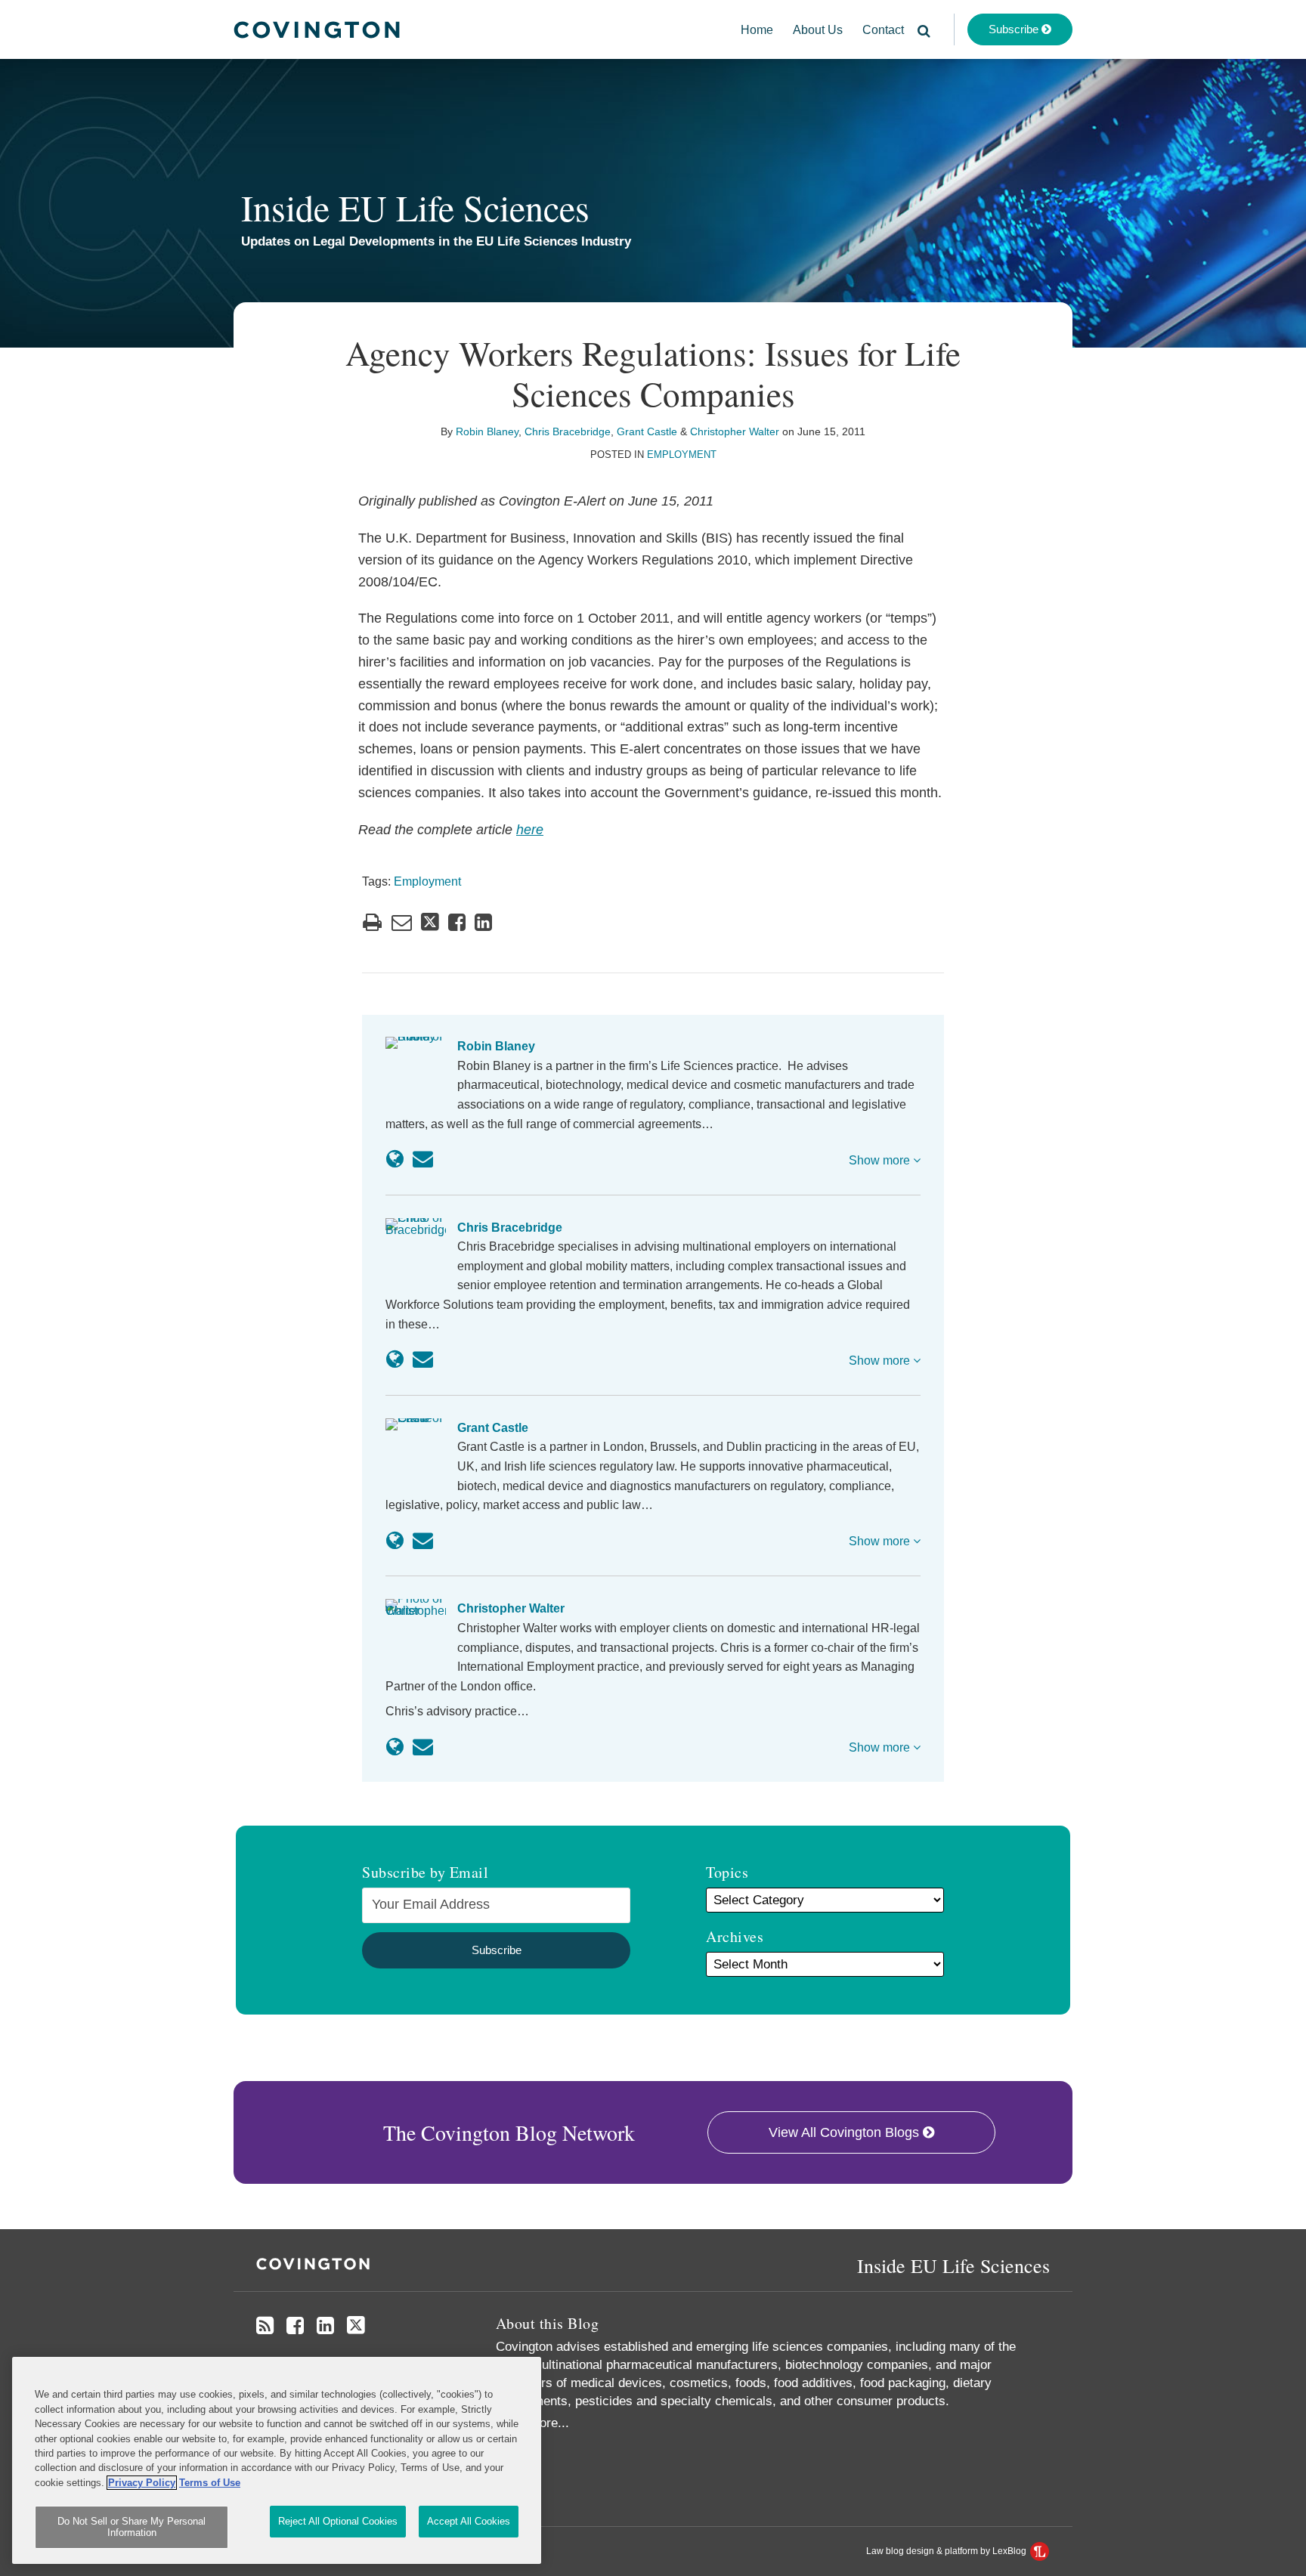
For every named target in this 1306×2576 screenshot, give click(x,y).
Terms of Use (210, 2483)
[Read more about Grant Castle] (395, 1541)
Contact (883, 30)
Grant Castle (647, 431)
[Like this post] (457, 922)
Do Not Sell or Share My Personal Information (132, 2527)
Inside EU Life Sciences (415, 207)
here (530, 830)
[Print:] (372, 923)
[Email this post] (402, 922)
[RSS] (265, 2326)
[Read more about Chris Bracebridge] (395, 1359)
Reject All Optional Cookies (338, 2521)
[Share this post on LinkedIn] (483, 922)
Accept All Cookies (469, 2521)
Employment (682, 455)
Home (757, 30)
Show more (881, 1160)
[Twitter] (356, 2326)
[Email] (423, 1159)
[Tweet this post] (430, 922)
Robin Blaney (487, 431)
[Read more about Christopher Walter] (395, 1747)
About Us (818, 30)
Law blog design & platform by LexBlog (947, 2551)
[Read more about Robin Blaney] (395, 1159)
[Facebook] (295, 2326)
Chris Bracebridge (568, 431)
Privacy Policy (142, 2483)
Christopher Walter (735, 431)
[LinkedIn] (325, 2326)
